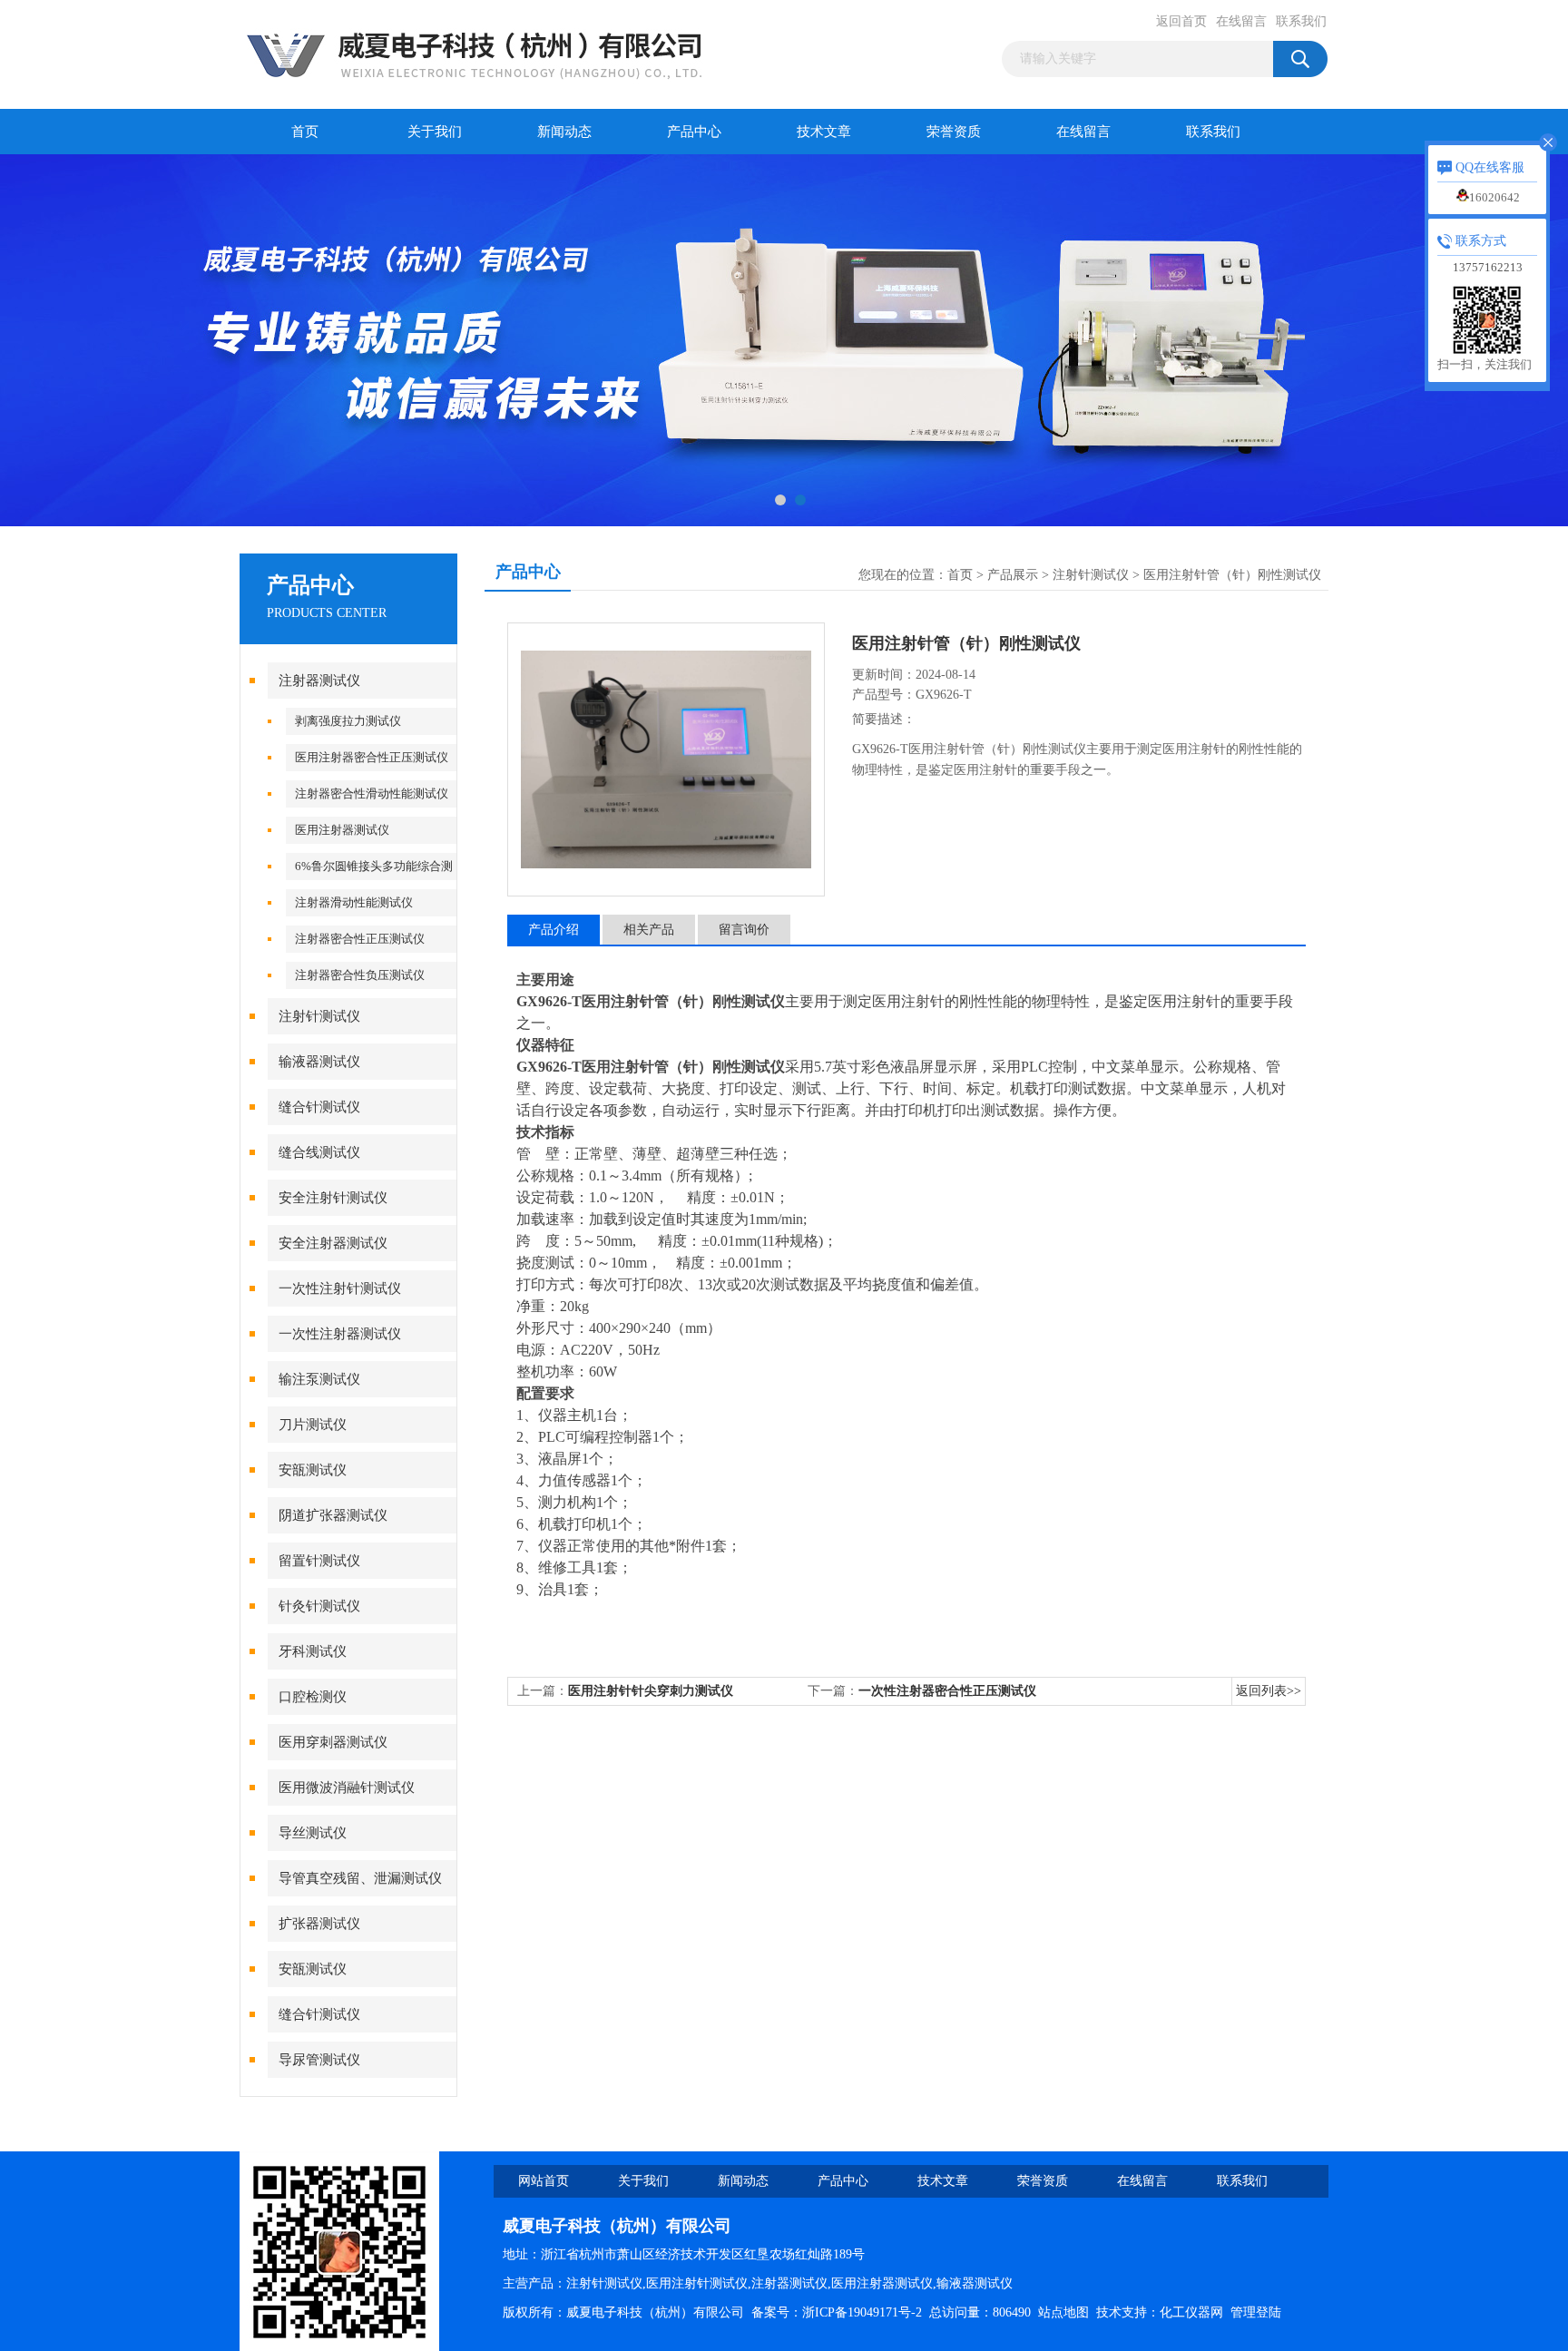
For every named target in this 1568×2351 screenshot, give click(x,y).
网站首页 (544, 2181)
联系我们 (1301, 21)
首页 (305, 132)
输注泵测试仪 (319, 1379)
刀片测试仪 (313, 1425)
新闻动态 (564, 132)
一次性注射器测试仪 (340, 1334)
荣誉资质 (954, 132)
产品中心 (694, 132)
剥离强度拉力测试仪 (348, 721)
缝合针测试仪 (319, 1107)
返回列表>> (1269, 1691)
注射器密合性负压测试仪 (360, 975)
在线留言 (1241, 21)
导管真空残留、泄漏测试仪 (360, 1878)
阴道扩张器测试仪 (333, 1515)
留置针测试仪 (319, 1561)
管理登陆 (1256, 2312)
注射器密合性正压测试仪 (360, 939)
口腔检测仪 (313, 1697)
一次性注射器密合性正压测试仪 (947, 1691)
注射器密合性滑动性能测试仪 (372, 793)
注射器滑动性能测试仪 (354, 902)
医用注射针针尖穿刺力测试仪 (651, 1691)
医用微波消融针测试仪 (347, 1788)
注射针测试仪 (319, 1016)
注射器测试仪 (319, 681)
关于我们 (435, 132)
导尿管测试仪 (319, 2060)
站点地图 (1063, 2312)
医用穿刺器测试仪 (333, 1742)
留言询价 (744, 930)
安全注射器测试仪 (333, 1243)
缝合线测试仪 (319, 1152)
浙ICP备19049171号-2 (862, 2312)
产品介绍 (554, 930)
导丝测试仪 (313, 1833)
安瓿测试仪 (313, 1470)
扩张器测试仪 (319, 1924)
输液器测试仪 (319, 1062)
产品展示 (1013, 575)
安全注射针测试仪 (333, 1198)
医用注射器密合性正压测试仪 (372, 757)
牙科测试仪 (313, 1651)
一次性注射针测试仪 (340, 1288)
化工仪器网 (1191, 2312)
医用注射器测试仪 (342, 830)
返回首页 (1181, 21)
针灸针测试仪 (319, 1606)
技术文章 (824, 132)
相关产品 (649, 930)
